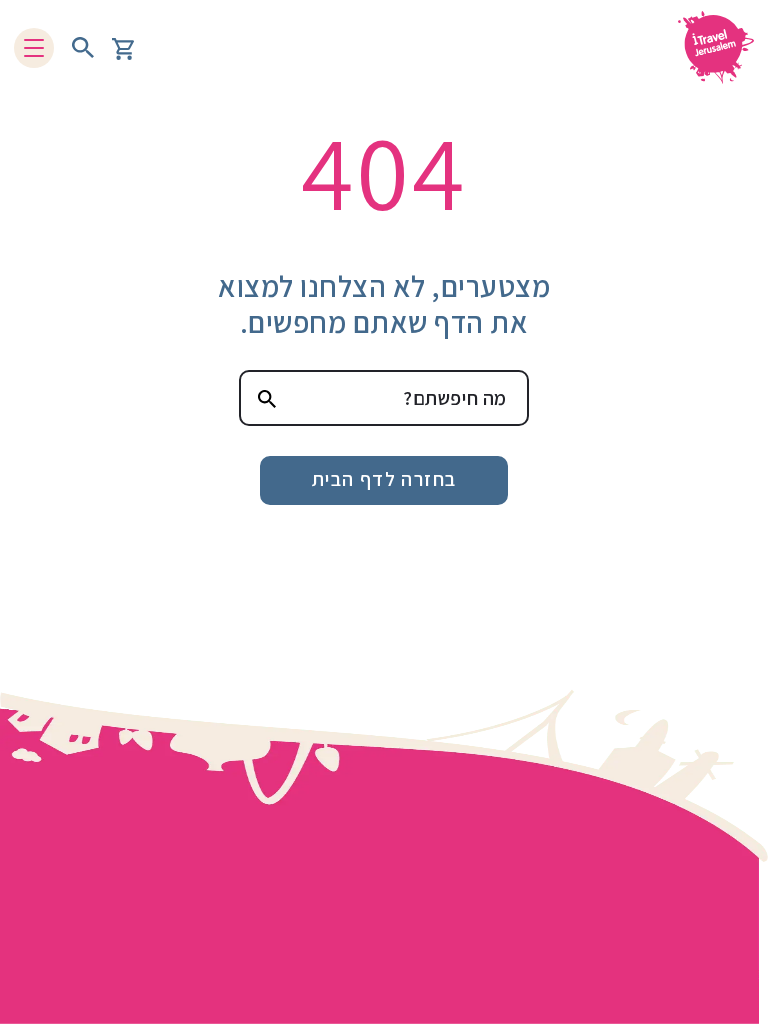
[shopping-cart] (123, 47)
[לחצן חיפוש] (83, 48)
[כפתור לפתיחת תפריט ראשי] (34, 48)
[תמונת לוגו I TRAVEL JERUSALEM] (709, 47)
